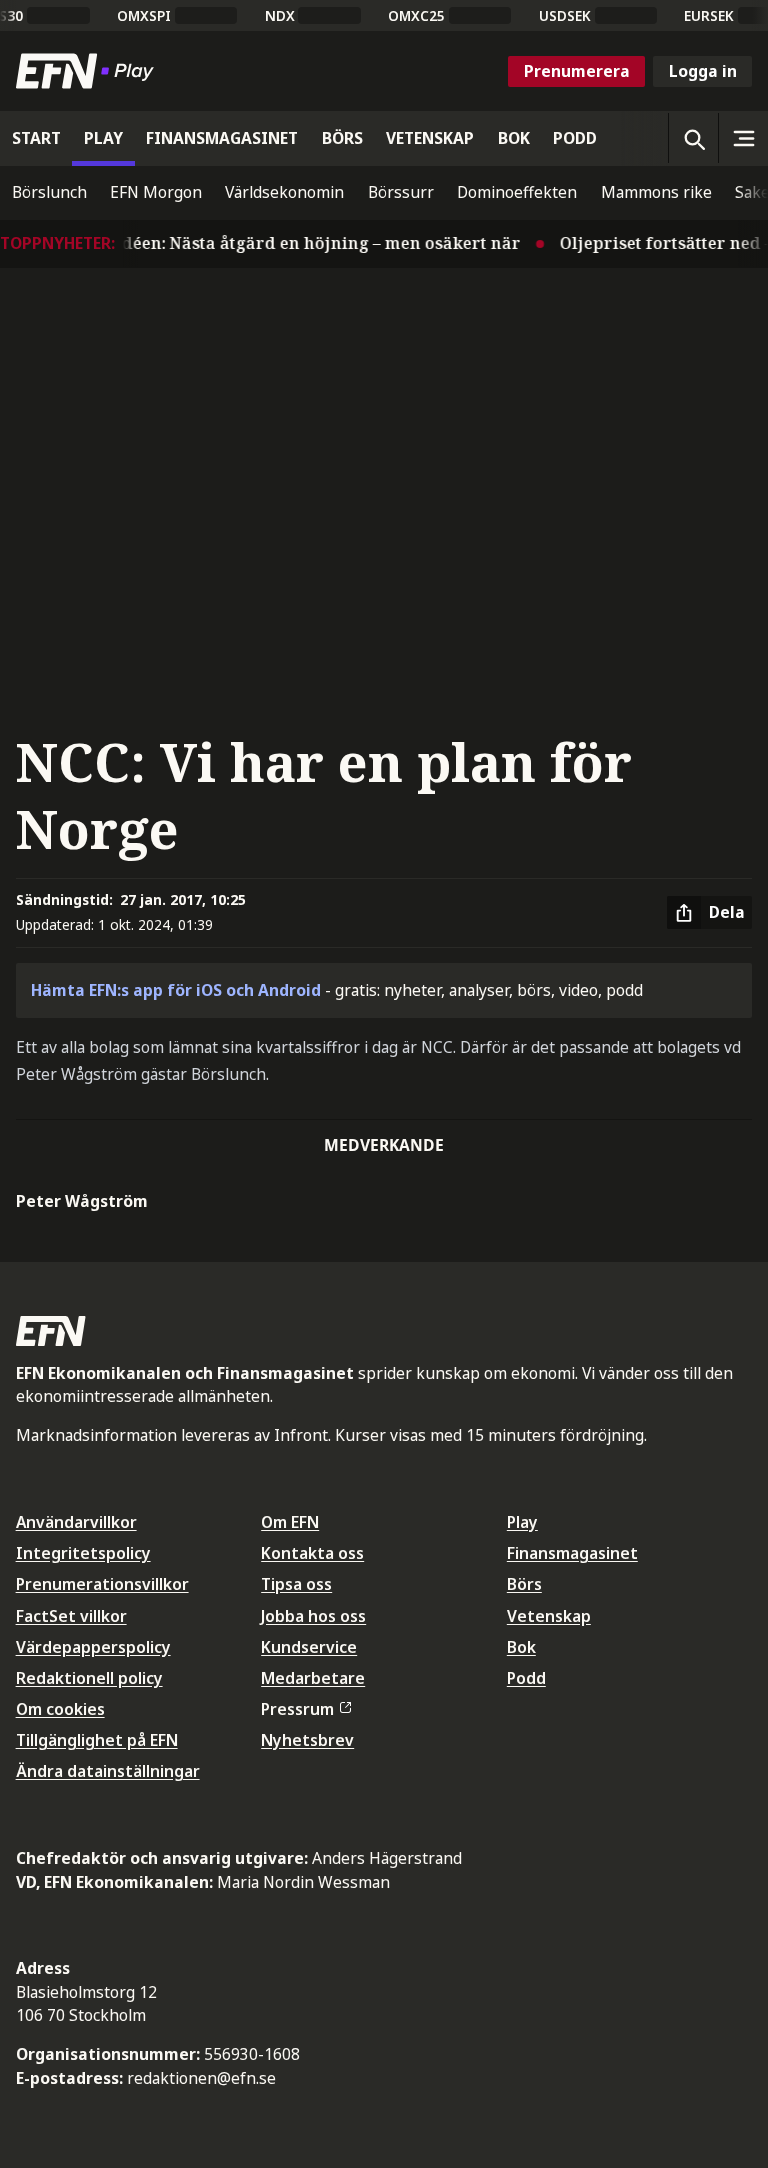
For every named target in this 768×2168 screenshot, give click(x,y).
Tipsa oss (296, 1584)
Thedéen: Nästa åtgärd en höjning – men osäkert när (294, 243)
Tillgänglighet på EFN (97, 1740)
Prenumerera (577, 71)
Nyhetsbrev (307, 1740)
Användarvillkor (76, 1522)
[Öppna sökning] (693, 138)
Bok (521, 1647)
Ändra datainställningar (108, 1771)
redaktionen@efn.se (201, 2078)
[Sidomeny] (743, 138)
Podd (526, 1678)
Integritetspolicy (83, 1553)
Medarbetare (313, 1678)
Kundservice (309, 1647)
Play (522, 1522)
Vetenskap (549, 1616)
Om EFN (290, 1522)
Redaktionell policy (89, 1678)
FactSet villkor (71, 1616)
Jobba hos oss (313, 1616)
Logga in (703, 71)
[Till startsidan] (89, 71)
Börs (524, 1584)
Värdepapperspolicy (93, 1647)
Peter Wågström (82, 1201)
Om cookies (60, 1709)
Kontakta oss (312, 1553)
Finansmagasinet (572, 1553)
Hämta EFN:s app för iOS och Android (176, 990)
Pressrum (297, 1709)
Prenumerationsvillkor (102, 1584)
